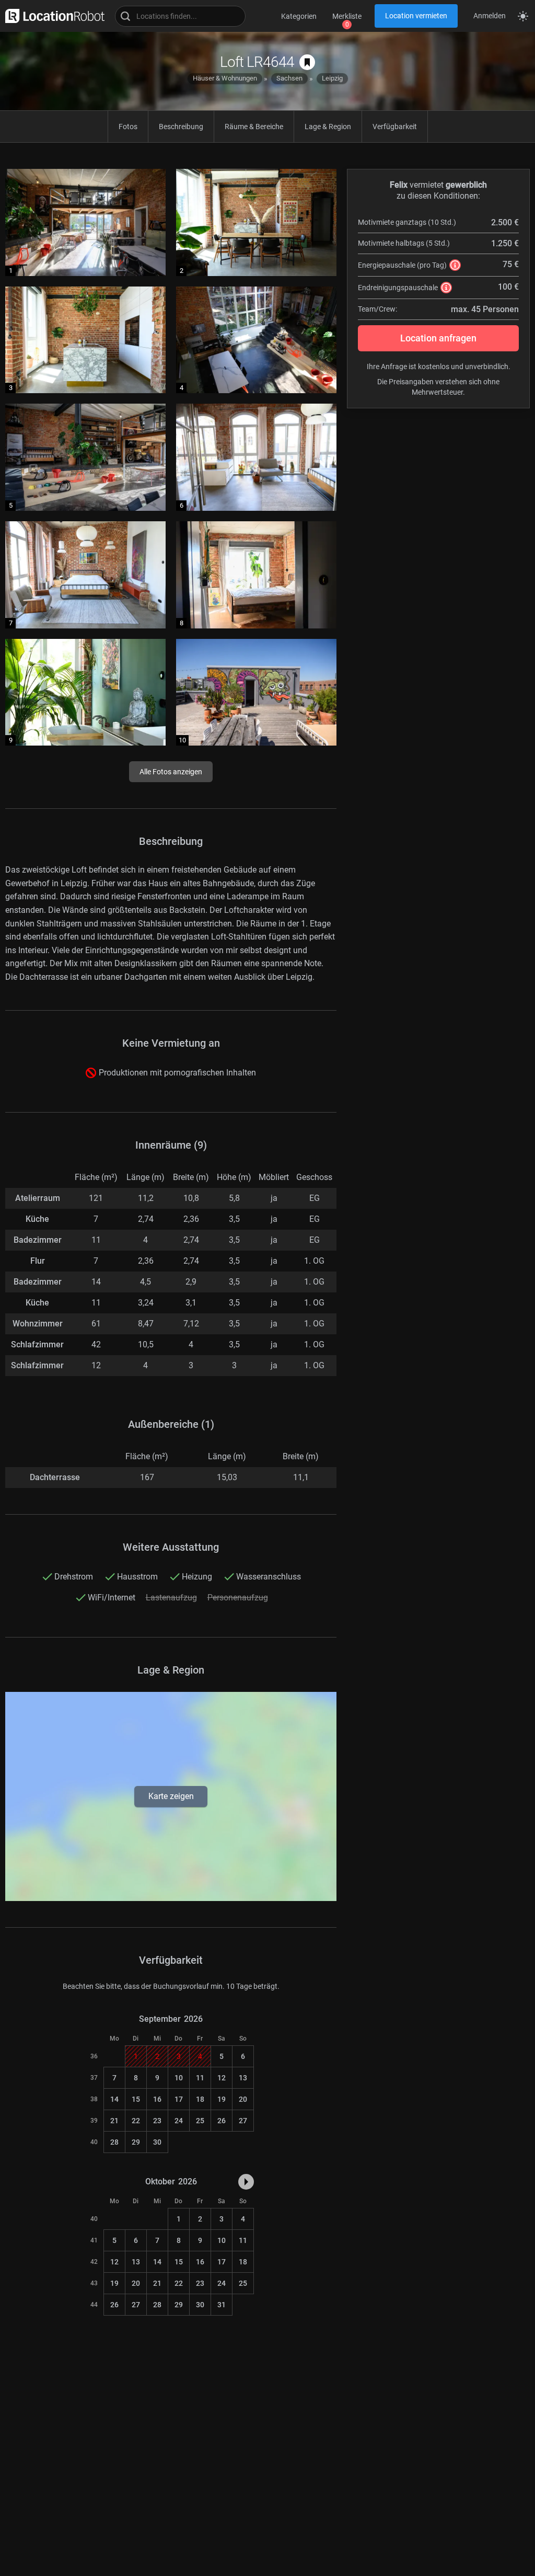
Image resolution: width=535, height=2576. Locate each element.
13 (243, 2078)
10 (179, 2078)
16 (157, 2099)
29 (136, 2142)
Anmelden (490, 16)
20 (243, 2099)
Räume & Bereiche (254, 127)
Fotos (128, 127)
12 (222, 2078)
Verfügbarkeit (395, 127)
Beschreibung (181, 127)
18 (200, 2099)
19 (222, 2099)
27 (243, 2121)
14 (114, 2099)
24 (179, 2121)
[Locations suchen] (180, 16)
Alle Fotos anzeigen (171, 772)
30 (157, 2142)
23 (157, 2121)
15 (136, 2099)
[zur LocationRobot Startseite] (52, 16)
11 (200, 2078)
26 (222, 2121)
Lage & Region (328, 127)
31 (222, 2305)
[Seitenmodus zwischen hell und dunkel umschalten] (523, 16)
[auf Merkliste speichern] (307, 62)
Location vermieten (416, 16)
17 (179, 2099)
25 (200, 2121)
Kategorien (299, 16)
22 (136, 2121)
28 (114, 2142)
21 (114, 2121)
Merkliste (347, 16)
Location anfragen (438, 338)
